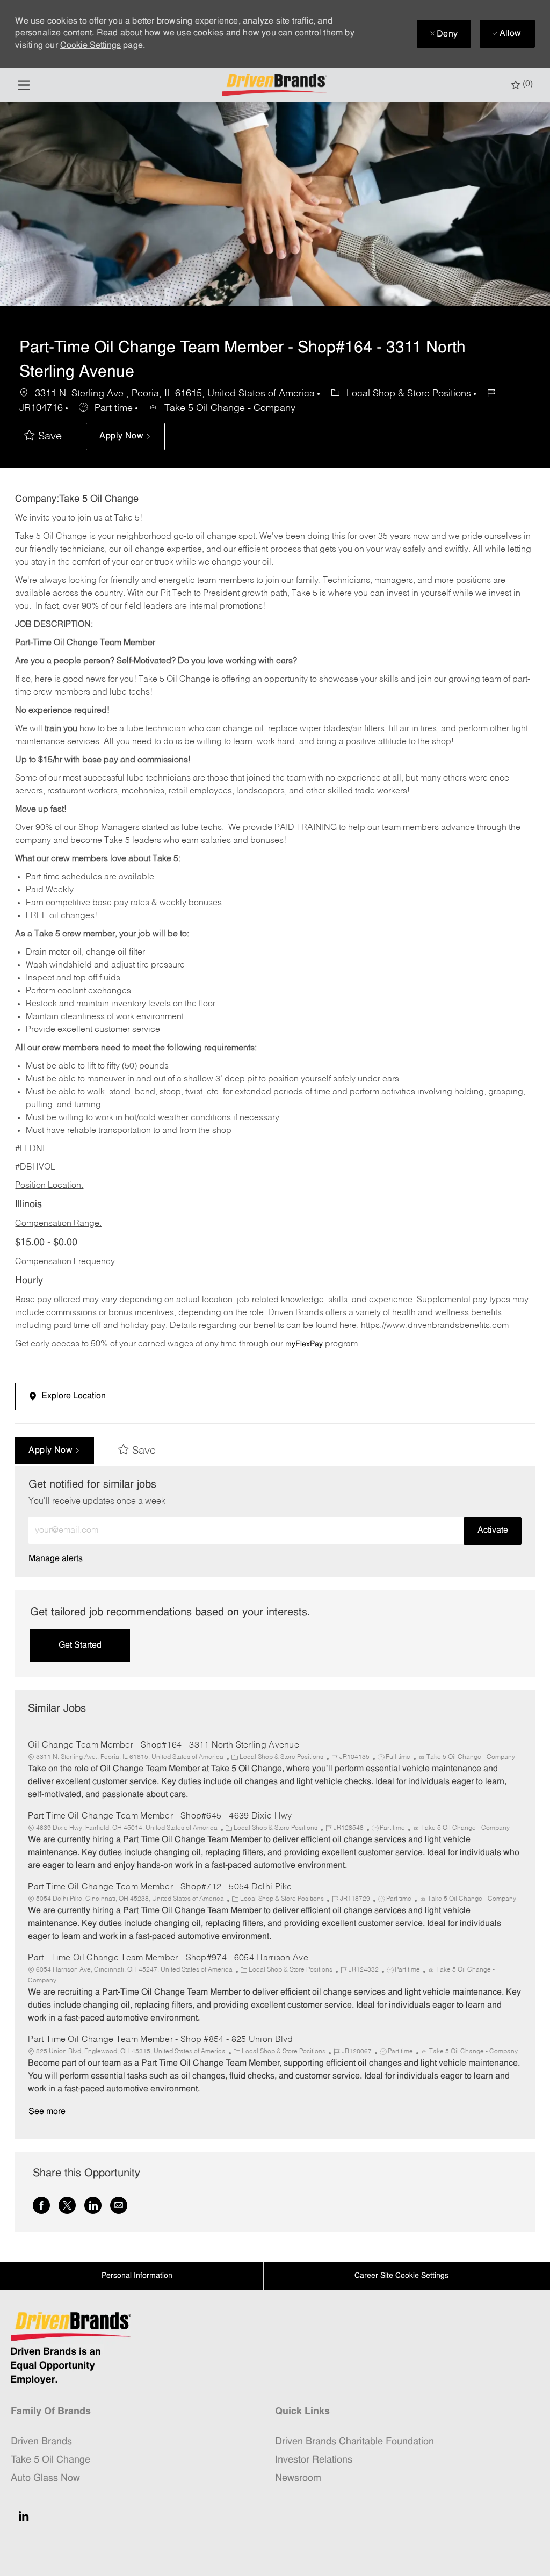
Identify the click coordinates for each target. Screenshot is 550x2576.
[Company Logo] (276, 85)
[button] (125, 436)
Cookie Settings (91, 46)
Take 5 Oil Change (50, 2460)
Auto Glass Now (45, 2478)
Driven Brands (41, 2442)
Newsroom (298, 2478)
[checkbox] (43, 437)
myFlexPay (304, 1344)
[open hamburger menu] (24, 85)
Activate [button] (493, 1531)
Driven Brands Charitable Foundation (354, 2442)
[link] (56, 1559)
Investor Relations (314, 2460)
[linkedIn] (24, 2516)
